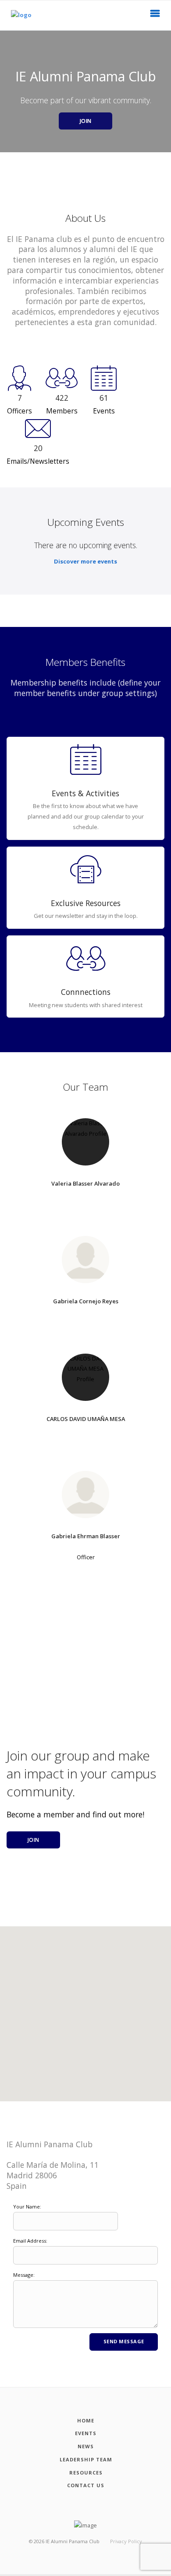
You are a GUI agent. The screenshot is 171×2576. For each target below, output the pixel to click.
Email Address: (30, 2241)
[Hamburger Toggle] (155, 16)
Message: (24, 2275)
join (34, 1840)
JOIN (86, 121)
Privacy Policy (126, 2541)
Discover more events (85, 561)
